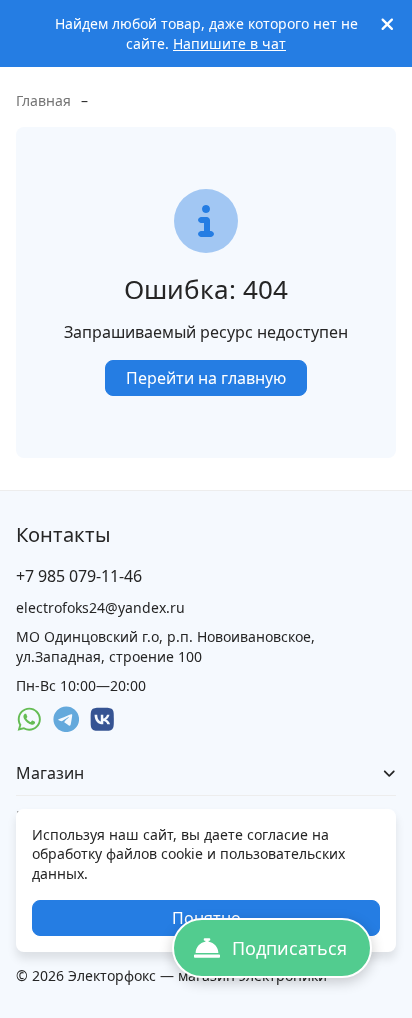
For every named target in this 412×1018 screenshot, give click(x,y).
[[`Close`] (387, 24)
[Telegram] (66, 719)
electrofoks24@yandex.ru (100, 607)
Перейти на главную (206, 378)
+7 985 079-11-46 (79, 576)
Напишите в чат (229, 43)
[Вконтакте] (102, 719)
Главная (43, 100)
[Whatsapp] (29, 719)
